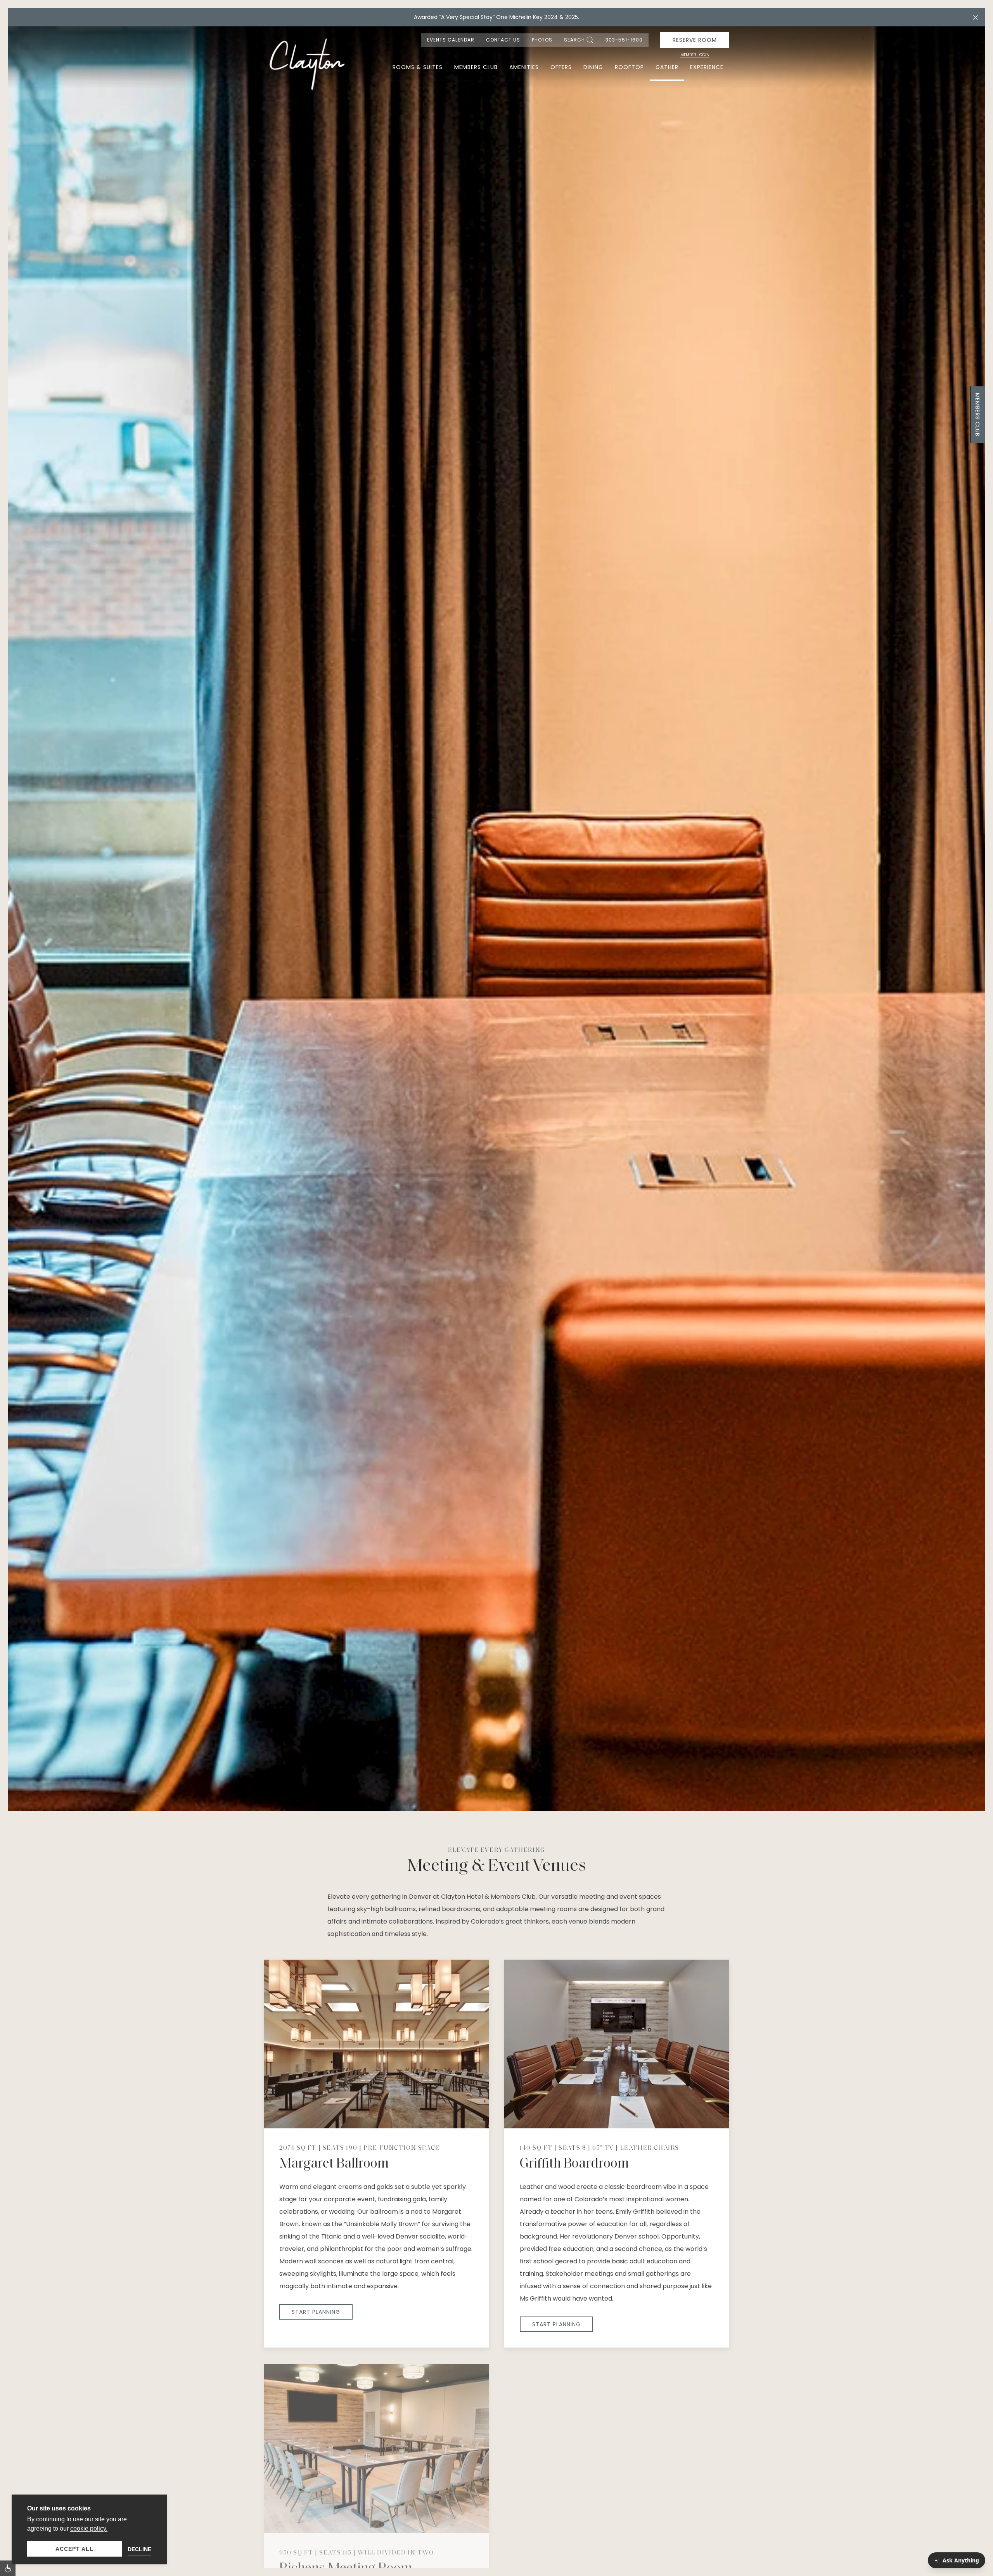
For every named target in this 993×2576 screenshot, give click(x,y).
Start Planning (316, 2312)
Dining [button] (593, 67)
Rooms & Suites (418, 67)
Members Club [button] (476, 67)
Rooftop (629, 67)
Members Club (977, 415)
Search (574, 40)
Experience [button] (707, 67)
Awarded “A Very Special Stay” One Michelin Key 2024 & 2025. (496, 17)
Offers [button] (561, 67)
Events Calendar (451, 40)
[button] (976, 17)
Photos (542, 40)
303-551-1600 (624, 40)
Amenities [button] (524, 67)
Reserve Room (695, 40)
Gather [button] (667, 67)
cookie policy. (89, 2528)
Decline (139, 2549)
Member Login (695, 55)
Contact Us (503, 40)
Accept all (74, 2549)
